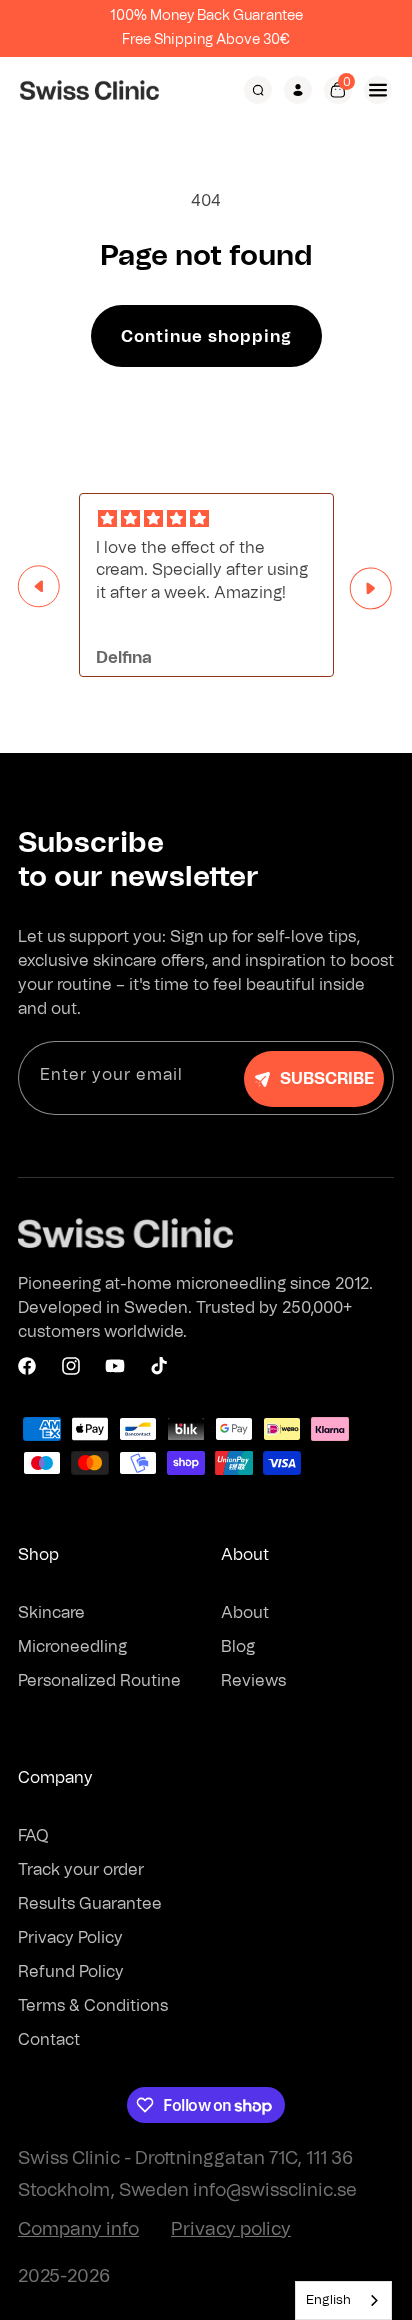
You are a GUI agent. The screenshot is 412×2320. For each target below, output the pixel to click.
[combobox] (343, 2300)
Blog (238, 1647)
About (245, 1613)
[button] (258, 90)
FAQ (33, 1836)
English (328, 2300)
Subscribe (327, 1079)
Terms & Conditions (93, 2006)
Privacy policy (231, 2230)
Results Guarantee (90, 1904)
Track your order (81, 1870)
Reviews (253, 1681)
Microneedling (72, 1647)
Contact (49, 2040)
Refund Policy (71, 1972)
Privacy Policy (70, 1938)
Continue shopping (206, 337)
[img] (206, 519)
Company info (78, 2230)
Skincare (51, 1613)
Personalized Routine (99, 1681)
